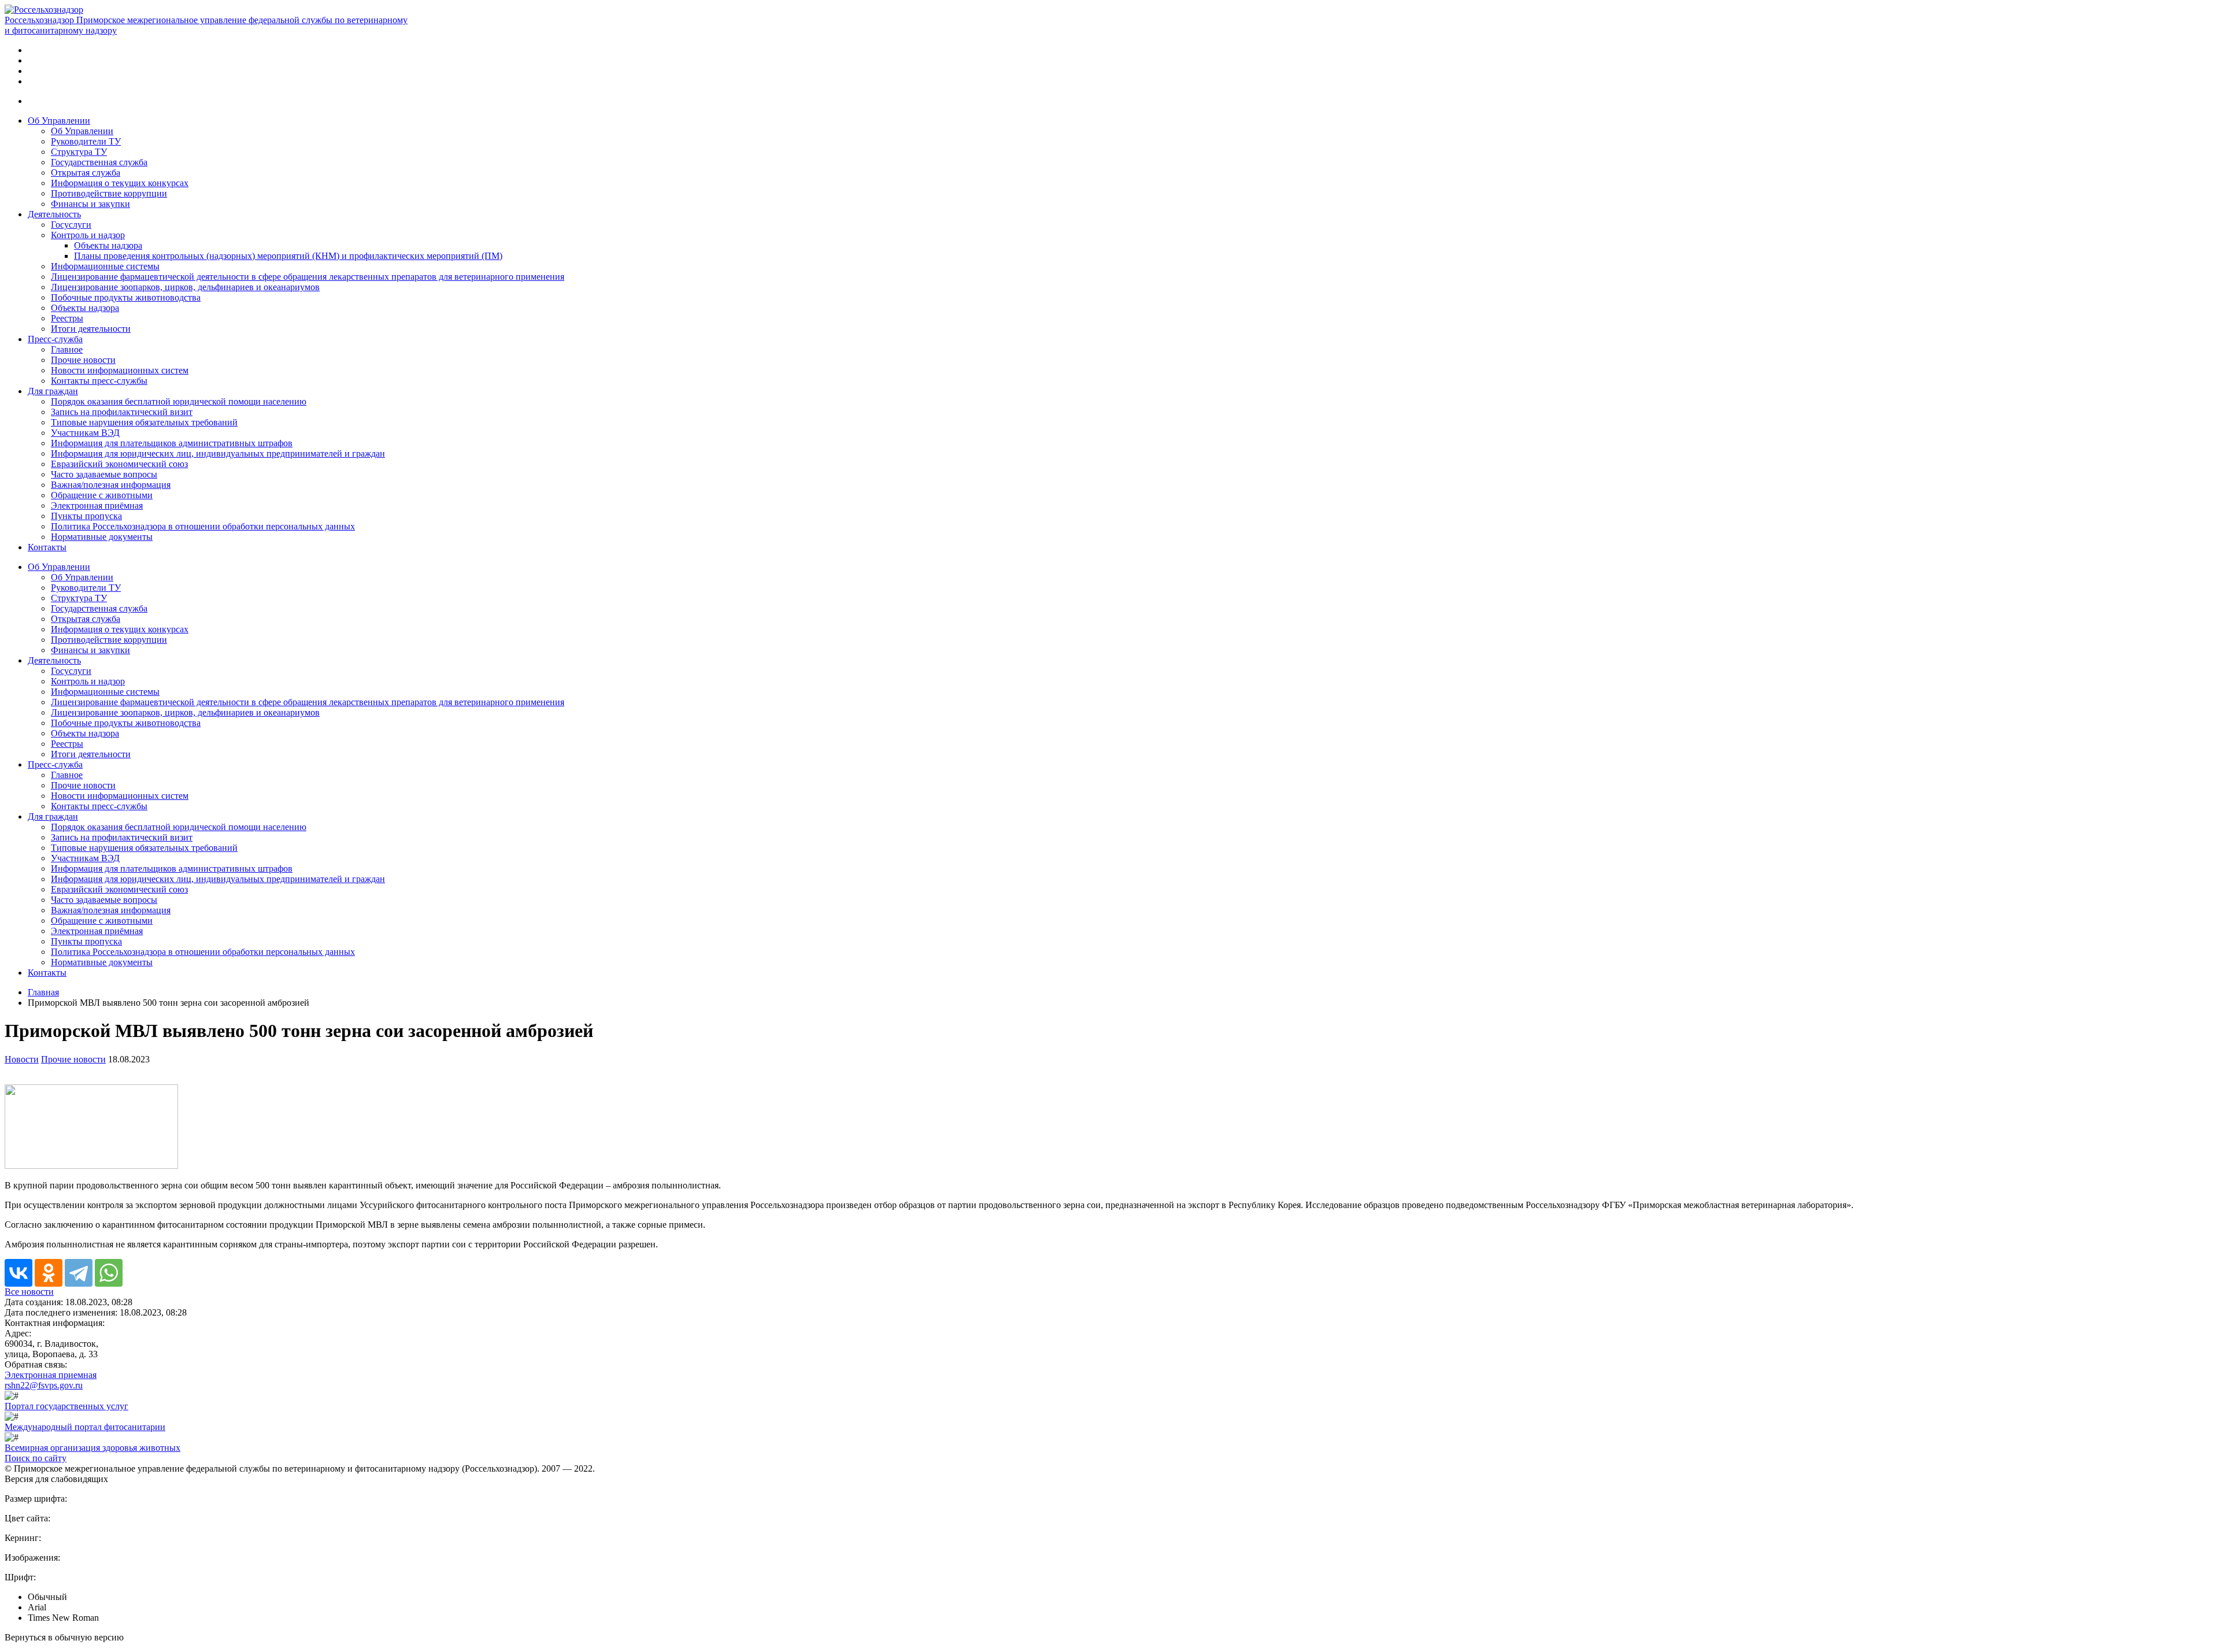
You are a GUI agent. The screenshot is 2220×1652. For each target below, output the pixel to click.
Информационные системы (105, 266)
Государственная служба (99, 162)
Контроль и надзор (88, 235)
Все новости (29, 1292)
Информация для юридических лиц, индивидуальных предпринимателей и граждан (218, 453)
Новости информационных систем (120, 370)
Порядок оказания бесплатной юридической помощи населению (179, 401)
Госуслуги (71, 225)
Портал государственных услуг (66, 1406)
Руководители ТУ (86, 141)
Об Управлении (59, 121)
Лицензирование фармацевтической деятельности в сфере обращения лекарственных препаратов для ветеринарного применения (308, 277)
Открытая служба (86, 173)
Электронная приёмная (97, 505)
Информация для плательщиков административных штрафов (172, 443)
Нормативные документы (102, 537)
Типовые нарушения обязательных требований (144, 422)
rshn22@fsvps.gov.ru (44, 1385)
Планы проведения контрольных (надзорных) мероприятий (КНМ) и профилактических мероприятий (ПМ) (288, 256)
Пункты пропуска (86, 516)
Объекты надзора (108, 245)
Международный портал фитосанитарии (85, 1427)
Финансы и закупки (90, 204)
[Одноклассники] (49, 1273)
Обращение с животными (102, 495)
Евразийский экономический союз (119, 464)
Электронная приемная (51, 1375)
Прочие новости (83, 360)
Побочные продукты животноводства (126, 297)
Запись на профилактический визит (122, 412)
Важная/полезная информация (111, 485)
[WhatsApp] (109, 1273)
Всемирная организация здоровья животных (92, 1448)
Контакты (47, 547)
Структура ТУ (79, 152)
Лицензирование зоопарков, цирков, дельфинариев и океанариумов (185, 287)
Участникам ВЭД (85, 433)
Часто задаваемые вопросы (104, 474)
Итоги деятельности (91, 329)
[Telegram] (79, 1273)
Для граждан (53, 391)
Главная (43, 992)
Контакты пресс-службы (99, 381)
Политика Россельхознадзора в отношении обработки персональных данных (203, 526)
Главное (67, 349)
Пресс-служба (55, 339)
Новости (22, 1059)
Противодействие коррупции (109, 193)
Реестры (67, 318)
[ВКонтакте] (18, 1273)
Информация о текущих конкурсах (120, 183)
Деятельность (54, 214)
